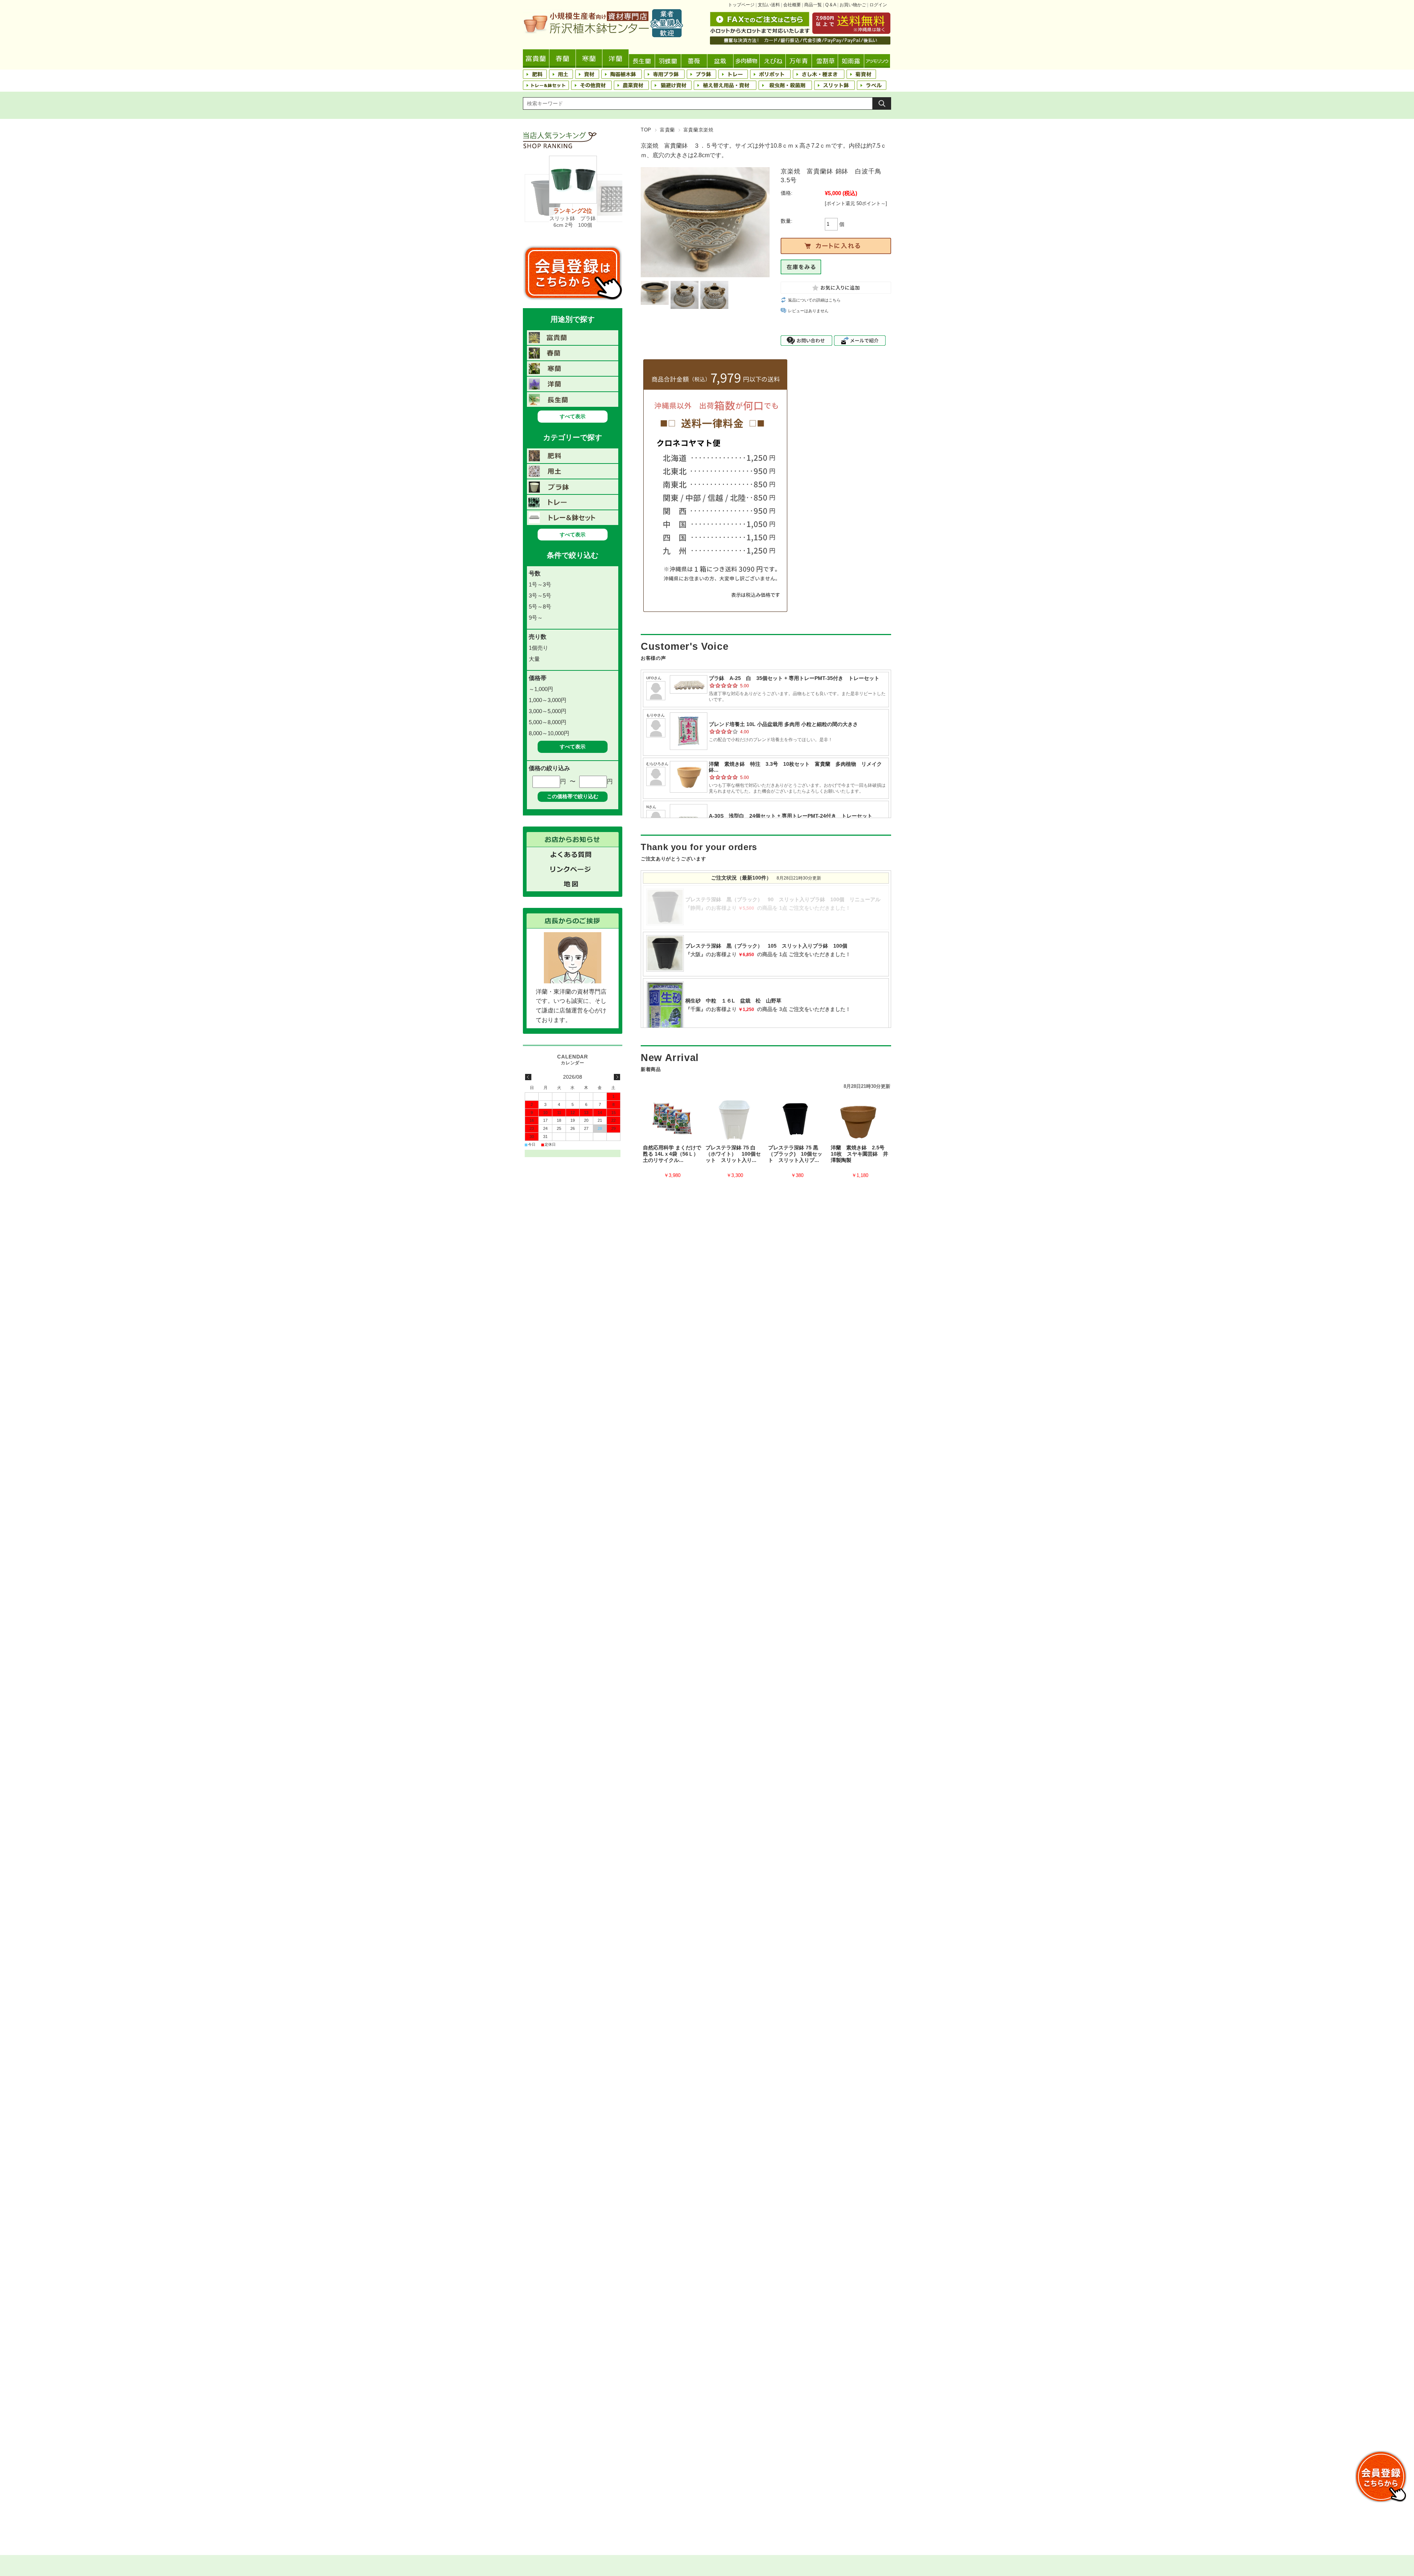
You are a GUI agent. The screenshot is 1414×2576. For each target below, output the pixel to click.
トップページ (741, 5)
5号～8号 (540, 607)
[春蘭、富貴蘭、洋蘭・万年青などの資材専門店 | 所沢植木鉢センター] (603, 35)
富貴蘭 (667, 130)
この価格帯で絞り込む (573, 796)
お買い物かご (853, 5)
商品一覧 (813, 5)
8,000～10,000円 (549, 733)
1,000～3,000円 (548, 700)
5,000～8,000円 (548, 722)
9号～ (536, 618)
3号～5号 (540, 595)
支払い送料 (769, 5)
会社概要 (792, 5)
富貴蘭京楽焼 (699, 130)
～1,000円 (541, 689)
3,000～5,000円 (548, 711)
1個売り (539, 648)
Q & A (831, 5)
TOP (646, 130)
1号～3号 (540, 584)
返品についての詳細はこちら (814, 300)
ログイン (878, 5)
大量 (534, 659)
